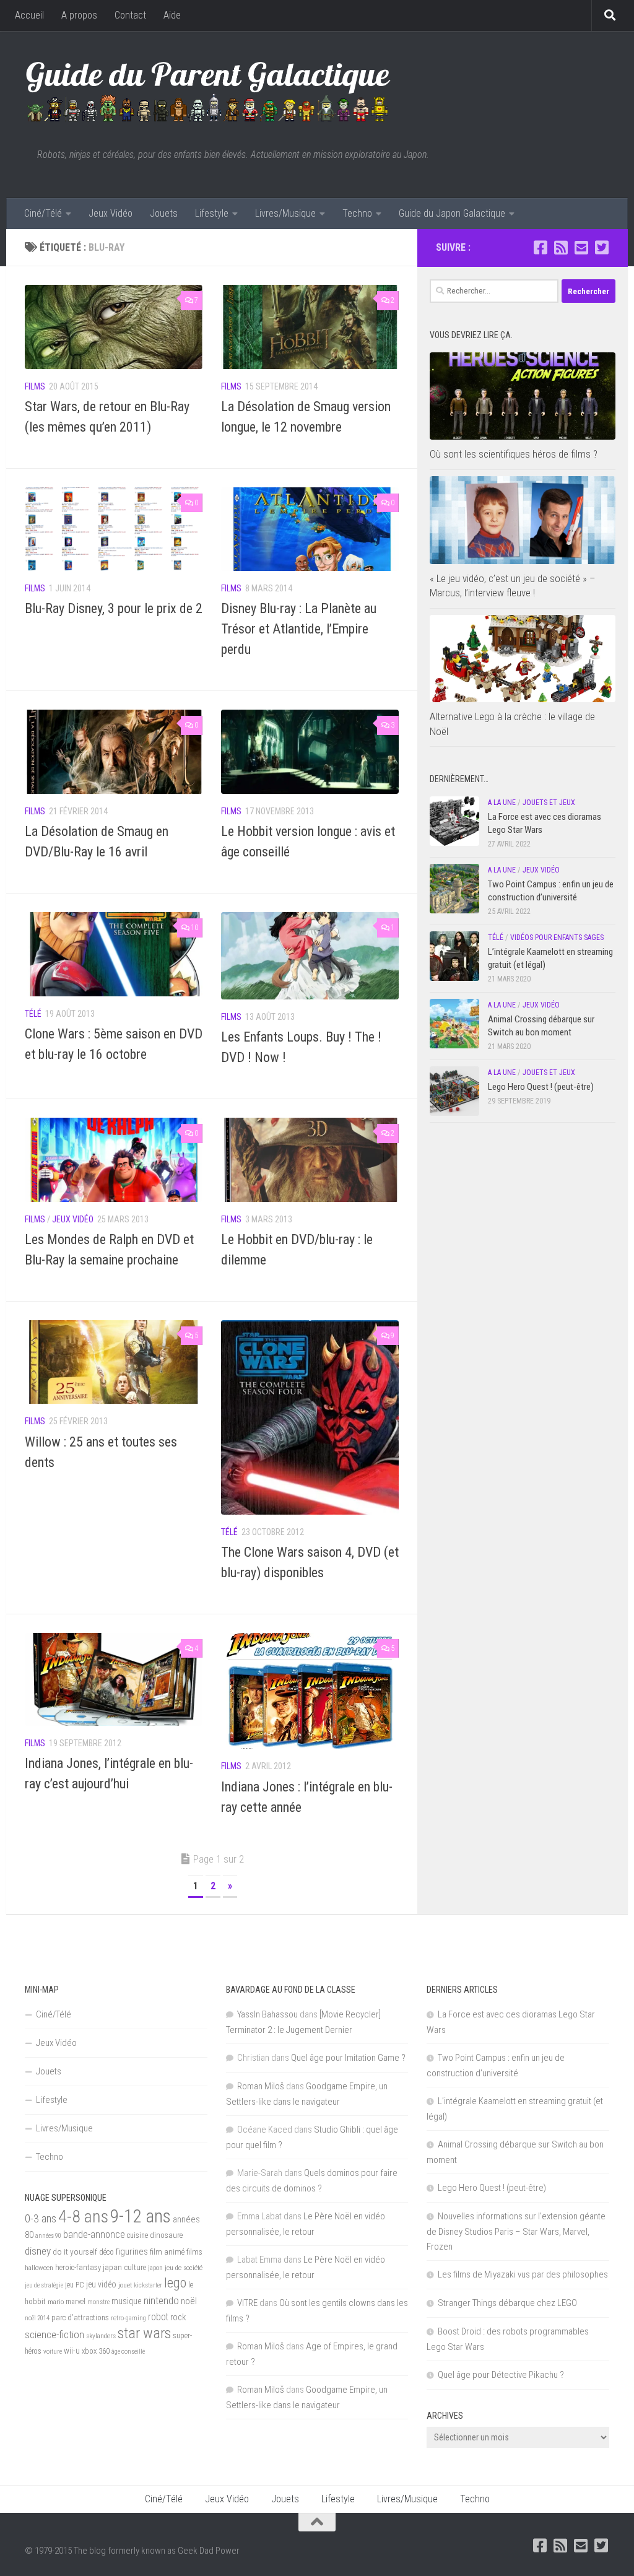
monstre (98, 2302)
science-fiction (54, 2334)
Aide (172, 15)
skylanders (101, 2336)
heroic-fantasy (78, 2267)
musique (127, 2301)
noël (189, 2301)
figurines (132, 2252)
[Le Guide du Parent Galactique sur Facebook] (540, 247)
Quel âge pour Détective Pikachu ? (501, 2375)
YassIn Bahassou (267, 2014)
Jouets (164, 213)
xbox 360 (96, 2351)
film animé (167, 2252)
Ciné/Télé (43, 213)
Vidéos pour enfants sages (557, 938)
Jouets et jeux (549, 803)
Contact (130, 15)
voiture (53, 2352)
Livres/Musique (285, 213)
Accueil (29, 15)
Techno (357, 213)
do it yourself (75, 2252)
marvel (76, 2302)
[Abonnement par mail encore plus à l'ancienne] (581, 247)
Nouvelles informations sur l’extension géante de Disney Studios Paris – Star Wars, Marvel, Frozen (516, 2231)
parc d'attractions (80, 2318)
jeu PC (75, 2285)
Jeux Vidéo (111, 213)
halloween (39, 2268)
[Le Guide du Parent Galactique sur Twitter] (601, 247)
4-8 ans (83, 2217)
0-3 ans (41, 2218)
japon (155, 2268)
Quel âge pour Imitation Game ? (348, 2058)
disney (38, 2251)
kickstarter (148, 2285)
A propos (79, 15)
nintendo (161, 2300)
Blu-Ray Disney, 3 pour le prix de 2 (114, 608)
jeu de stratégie (44, 2285)
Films (35, 386)
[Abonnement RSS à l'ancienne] (561, 247)
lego (175, 2282)
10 (194, 928)
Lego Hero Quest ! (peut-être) (541, 1087)
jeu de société (184, 2268)
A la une (502, 803)
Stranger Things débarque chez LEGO (507, 2303)
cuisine (137, 2235)
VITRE (247, 2303)
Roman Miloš (261, 2086)
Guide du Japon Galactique (452, 213)
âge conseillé (128, 2352)
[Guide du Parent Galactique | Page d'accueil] (208, 90)
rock (178, 2317)
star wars (144, 2333)
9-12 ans (141, 2216)
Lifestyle (212, 213)
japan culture (124, 2267)
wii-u (72, 2351)
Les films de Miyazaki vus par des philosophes (523, 2274)
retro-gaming (128, 2318)
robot (158, 2317)
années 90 (48, 2236)
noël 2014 (37, 2318)
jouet (125, 2285)
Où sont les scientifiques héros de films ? (514, 454)
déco (106, 2252)
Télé (33, 1014)
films (194, 2252)
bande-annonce (94, 2234)
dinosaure (166, 2235)
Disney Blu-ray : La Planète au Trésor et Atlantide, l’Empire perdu (299, 629)
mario (56, 2302)
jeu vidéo (101, 2284)
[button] (114, 327)
